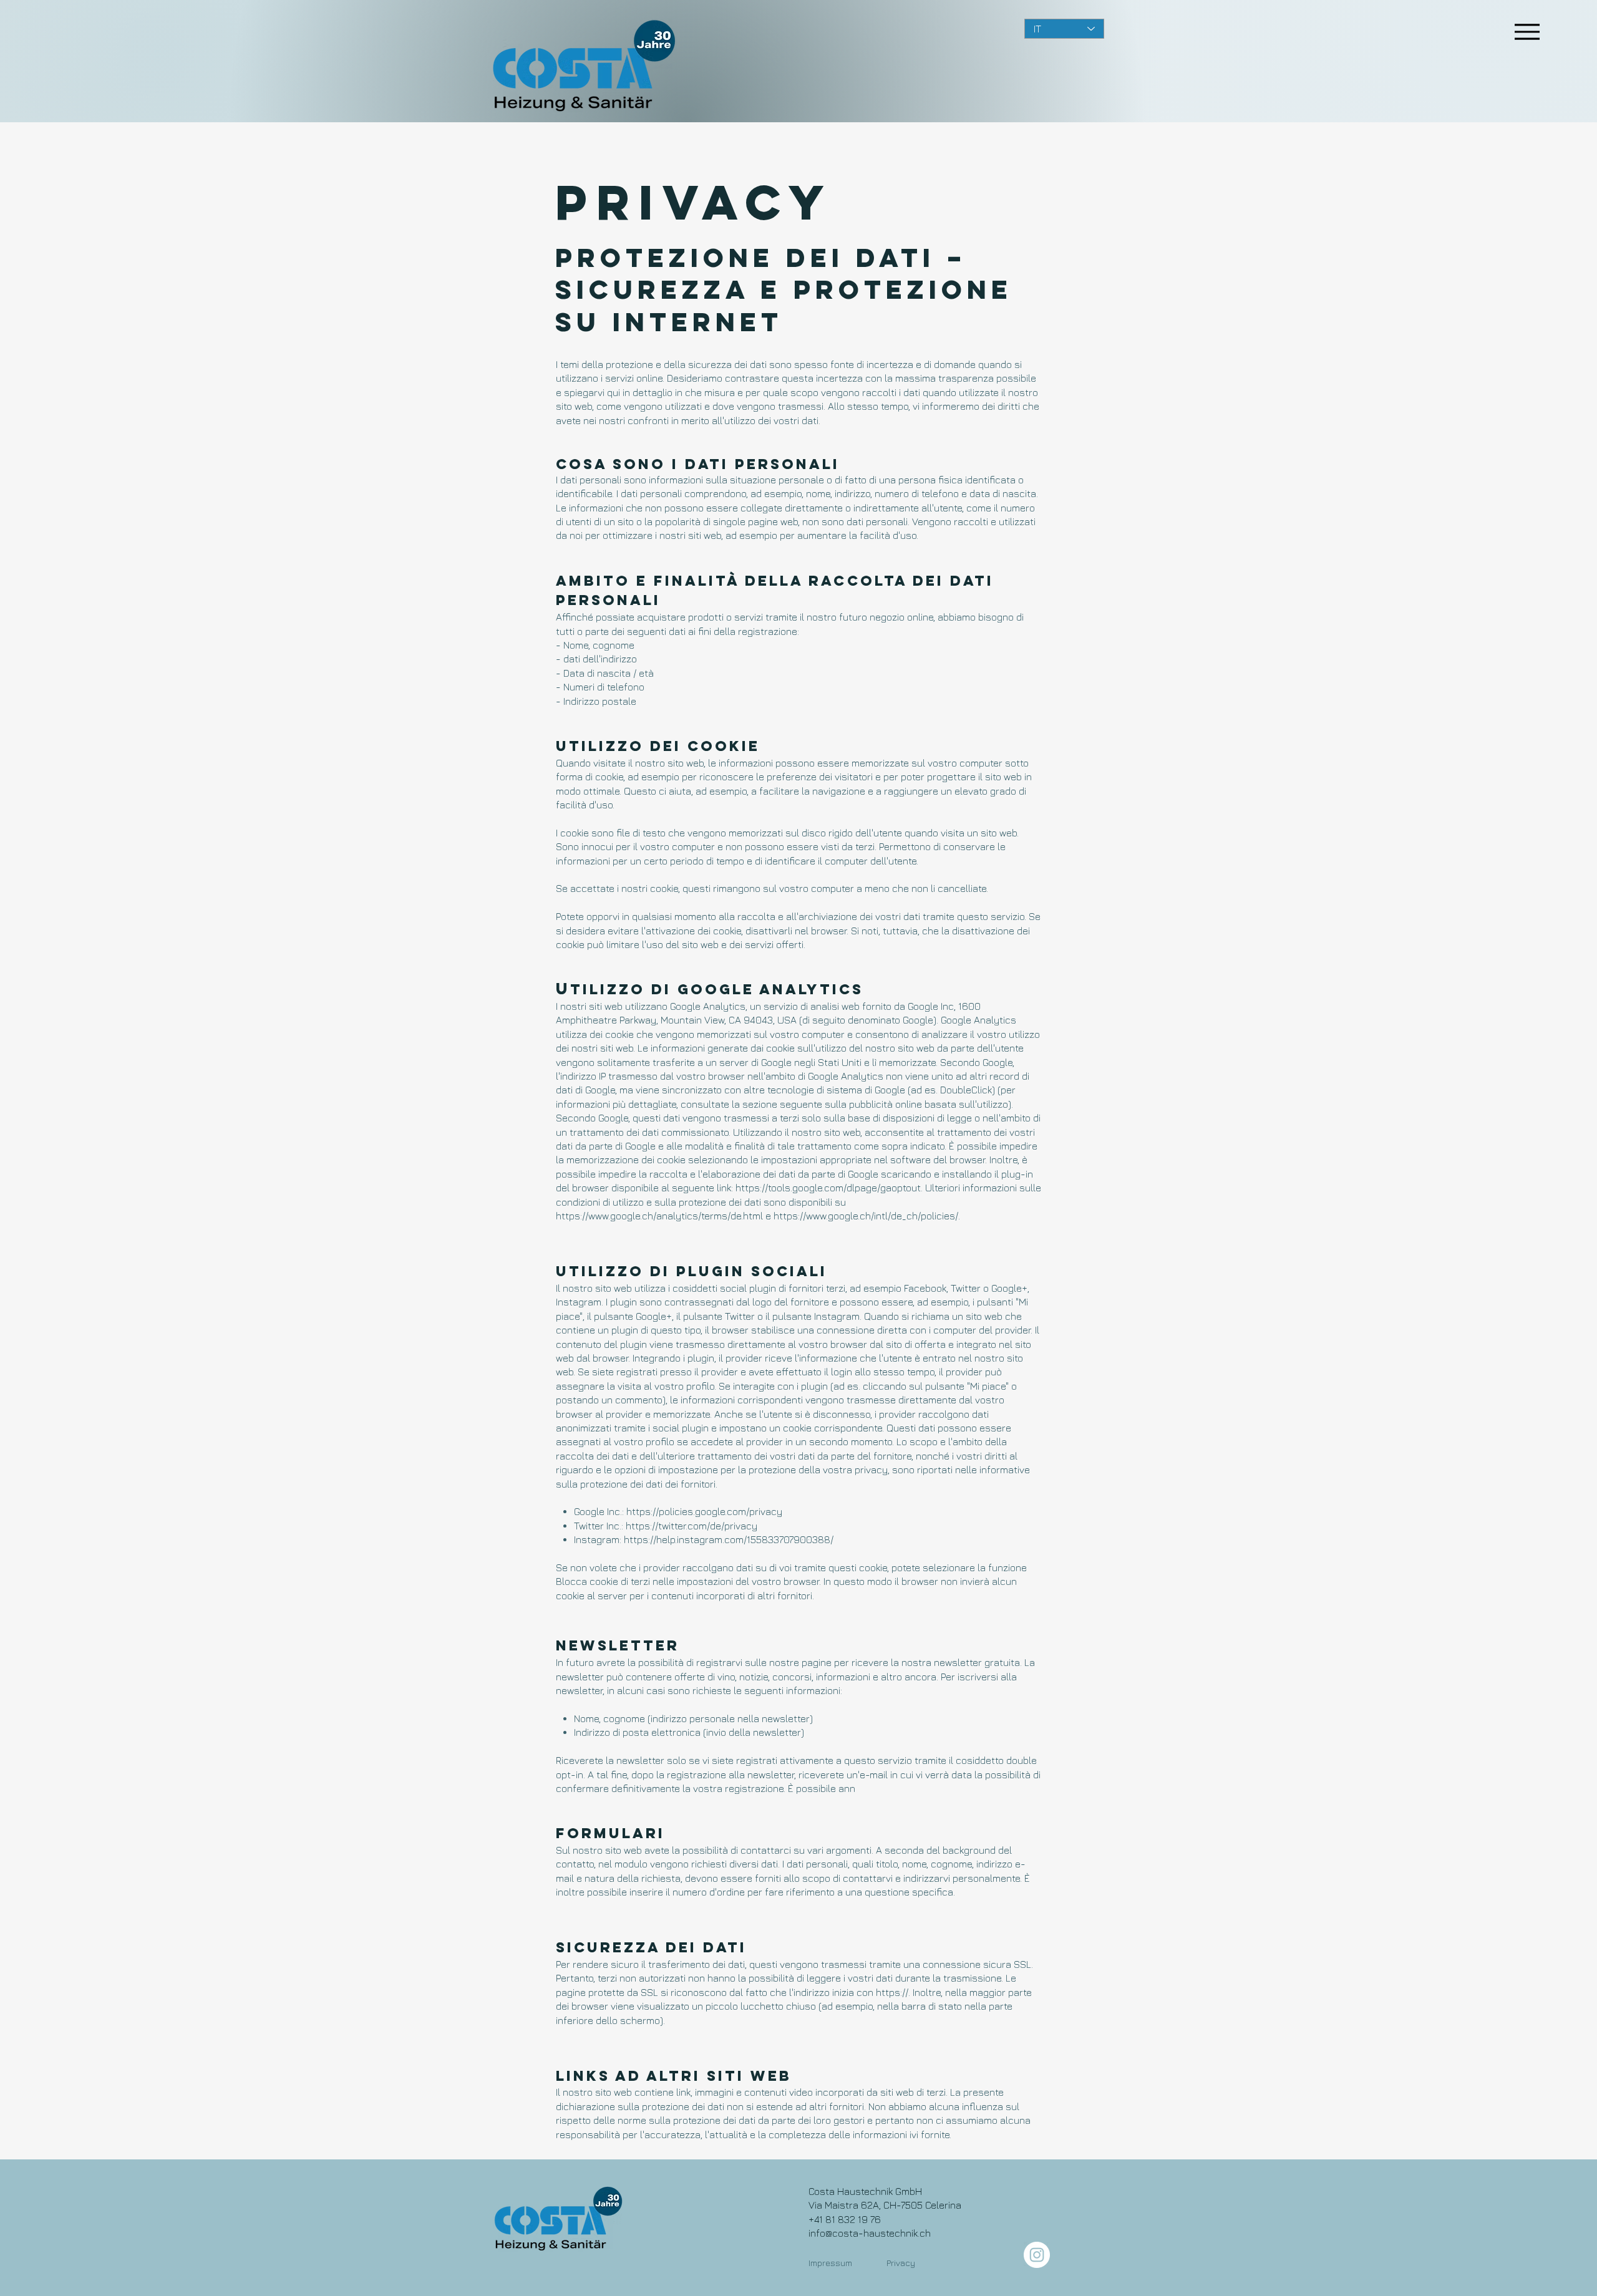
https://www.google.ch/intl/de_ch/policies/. (867, 1216)
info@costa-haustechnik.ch (870, 2233)
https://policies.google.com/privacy (704, 1511)
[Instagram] (1037, 2255)
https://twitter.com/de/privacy (692, 1526)
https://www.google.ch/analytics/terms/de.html (659, 1216)
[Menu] (1527, 31)
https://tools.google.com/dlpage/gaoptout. (829, 1188)
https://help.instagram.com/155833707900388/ (729, 1539)
